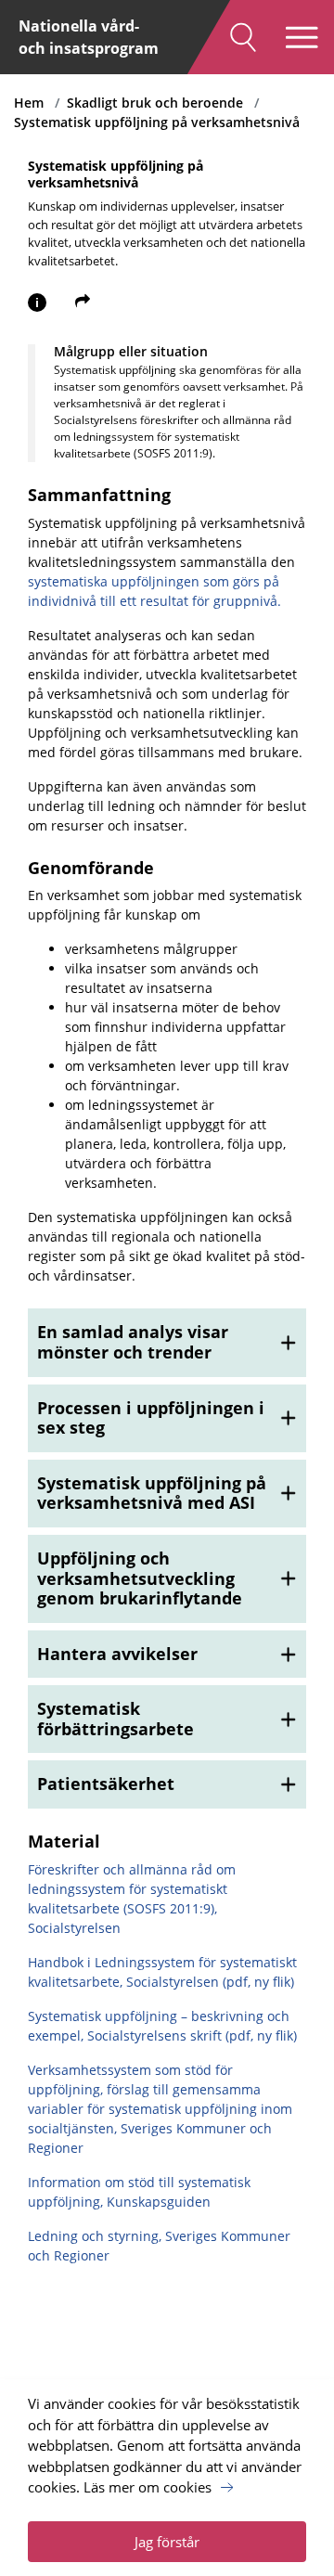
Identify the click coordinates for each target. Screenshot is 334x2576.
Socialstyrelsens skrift (156, 2035)
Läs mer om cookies (148, 2487)
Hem (29, 103)
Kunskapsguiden (159, 2202)
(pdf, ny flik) (257, 1982)
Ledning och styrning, (96, 2236)
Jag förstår (167, 2542)
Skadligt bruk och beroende (155, 103)
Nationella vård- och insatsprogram (89, 37)
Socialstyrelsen (173, 1982)
